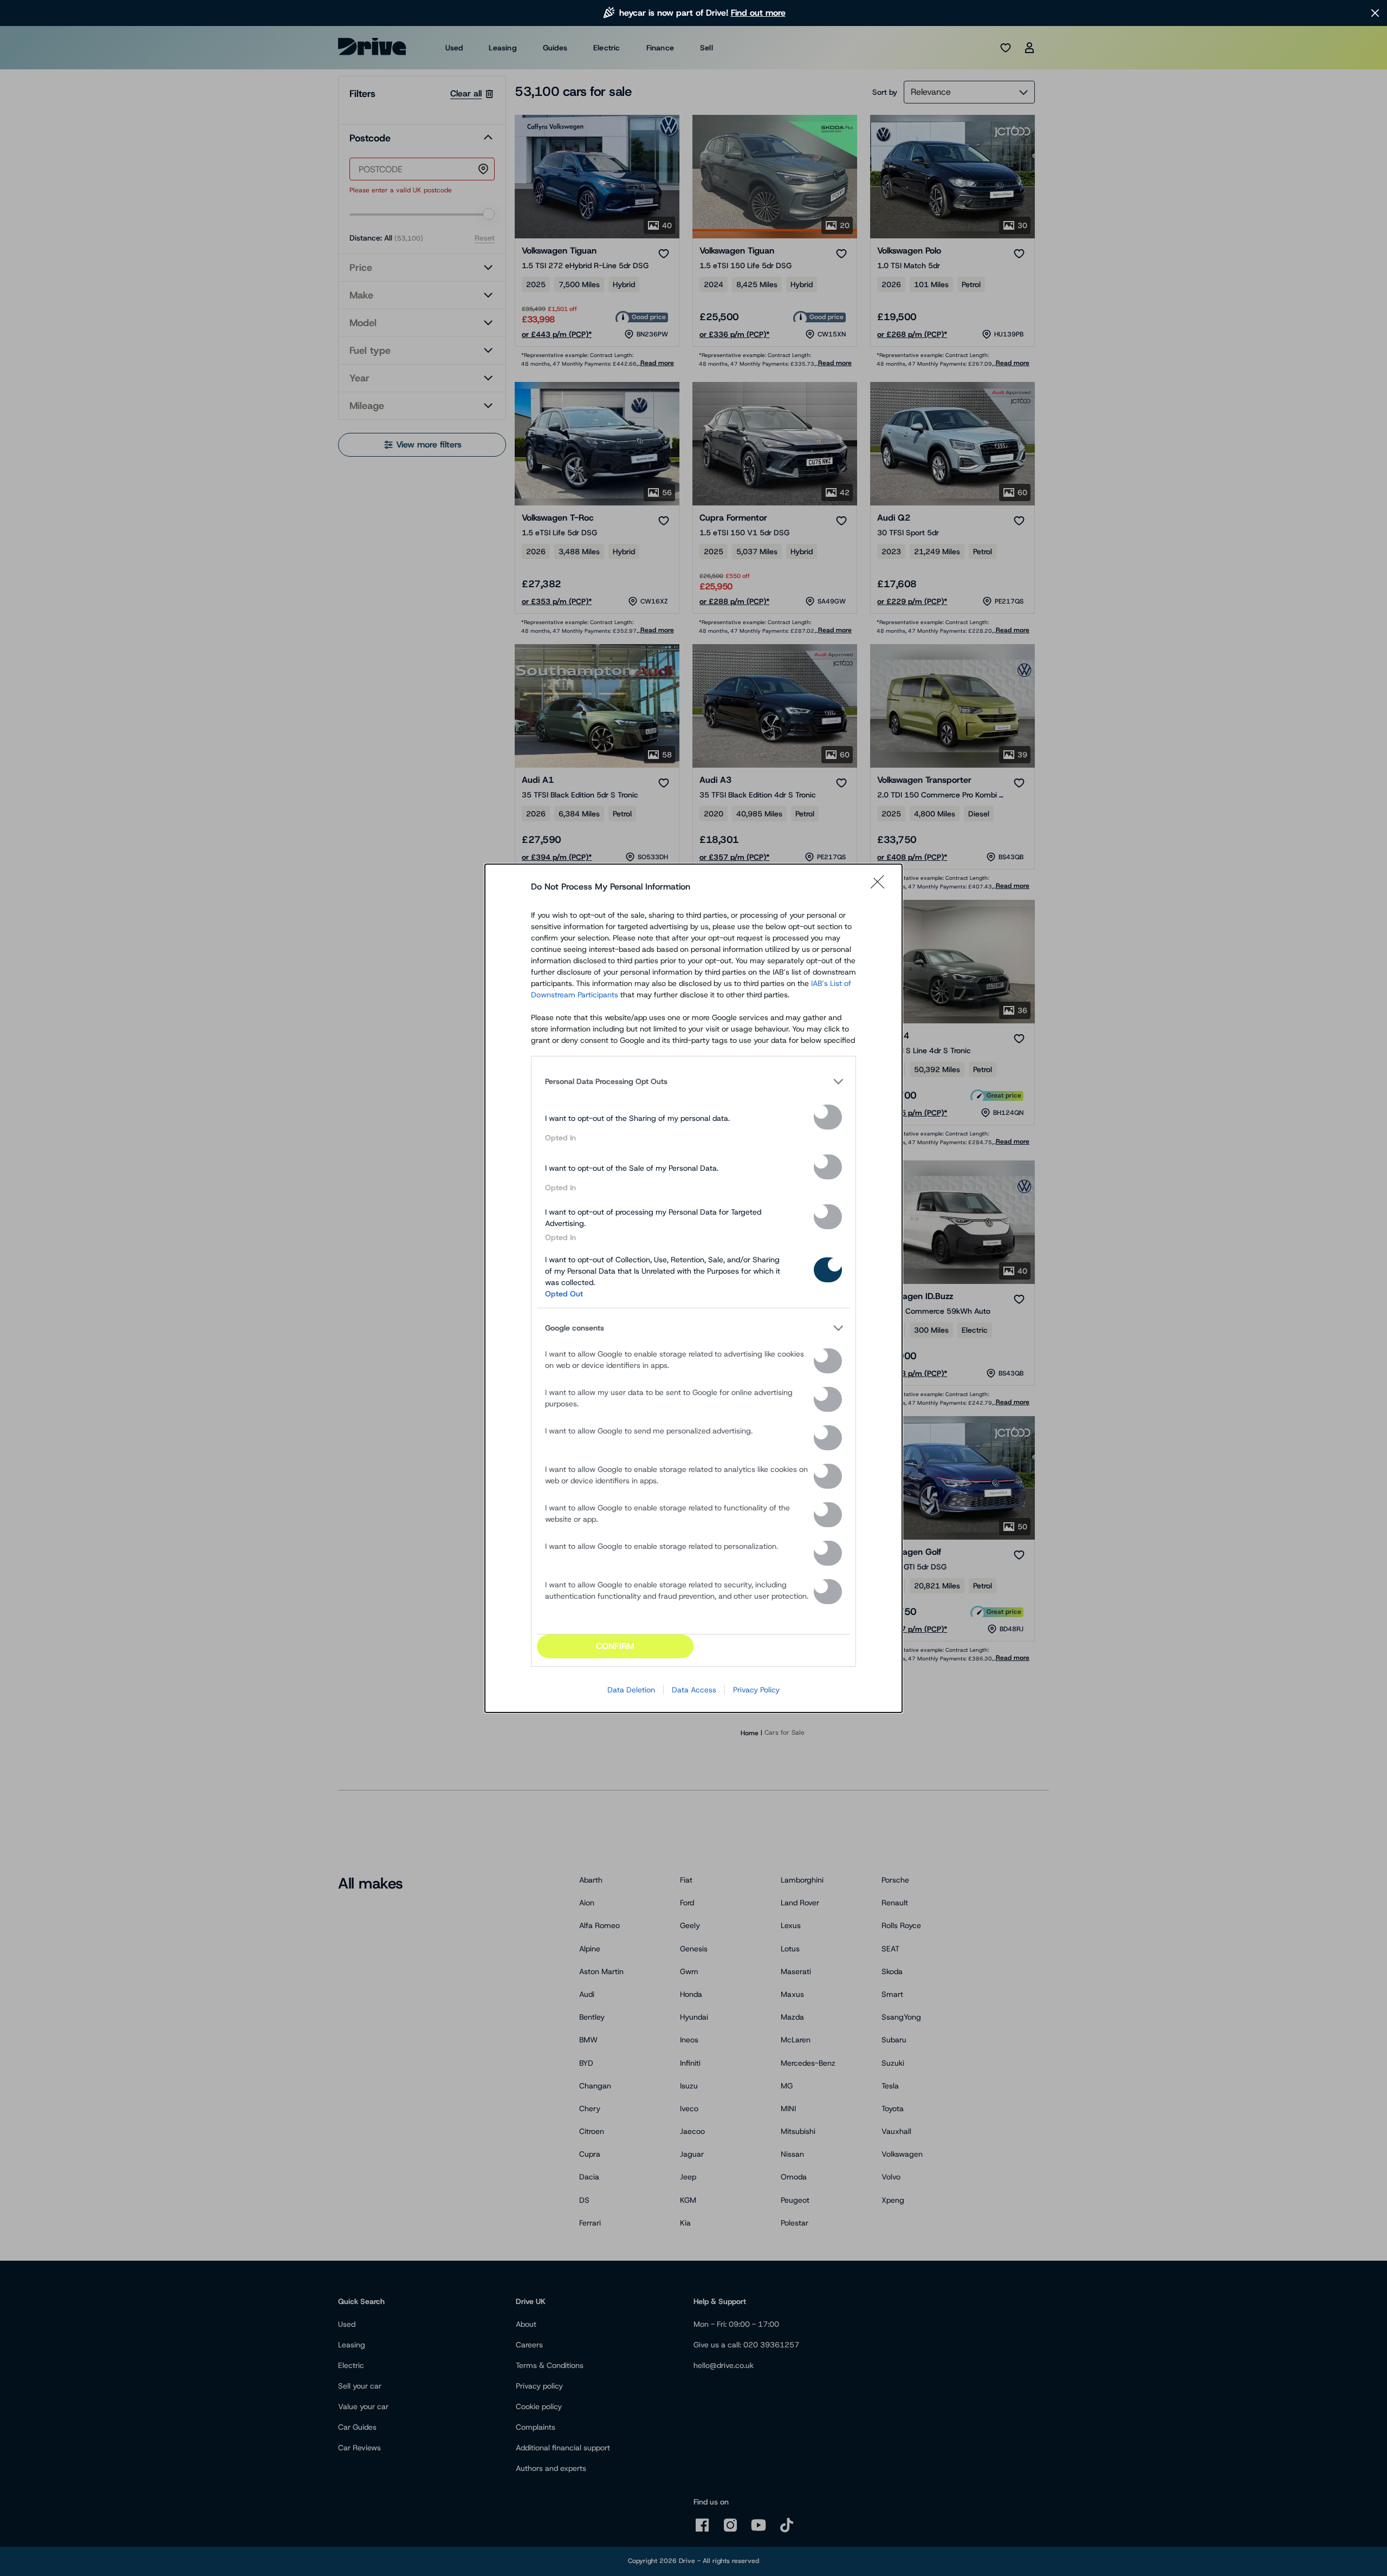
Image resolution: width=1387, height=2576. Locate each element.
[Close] (881, 887)
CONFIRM (615, 1646)
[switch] (828, 1117)
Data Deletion (631, 1690)
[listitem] (693, 1082)
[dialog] (693, 1288)
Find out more (758, 13)
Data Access (694, 1690)
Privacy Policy (756, 1690)
